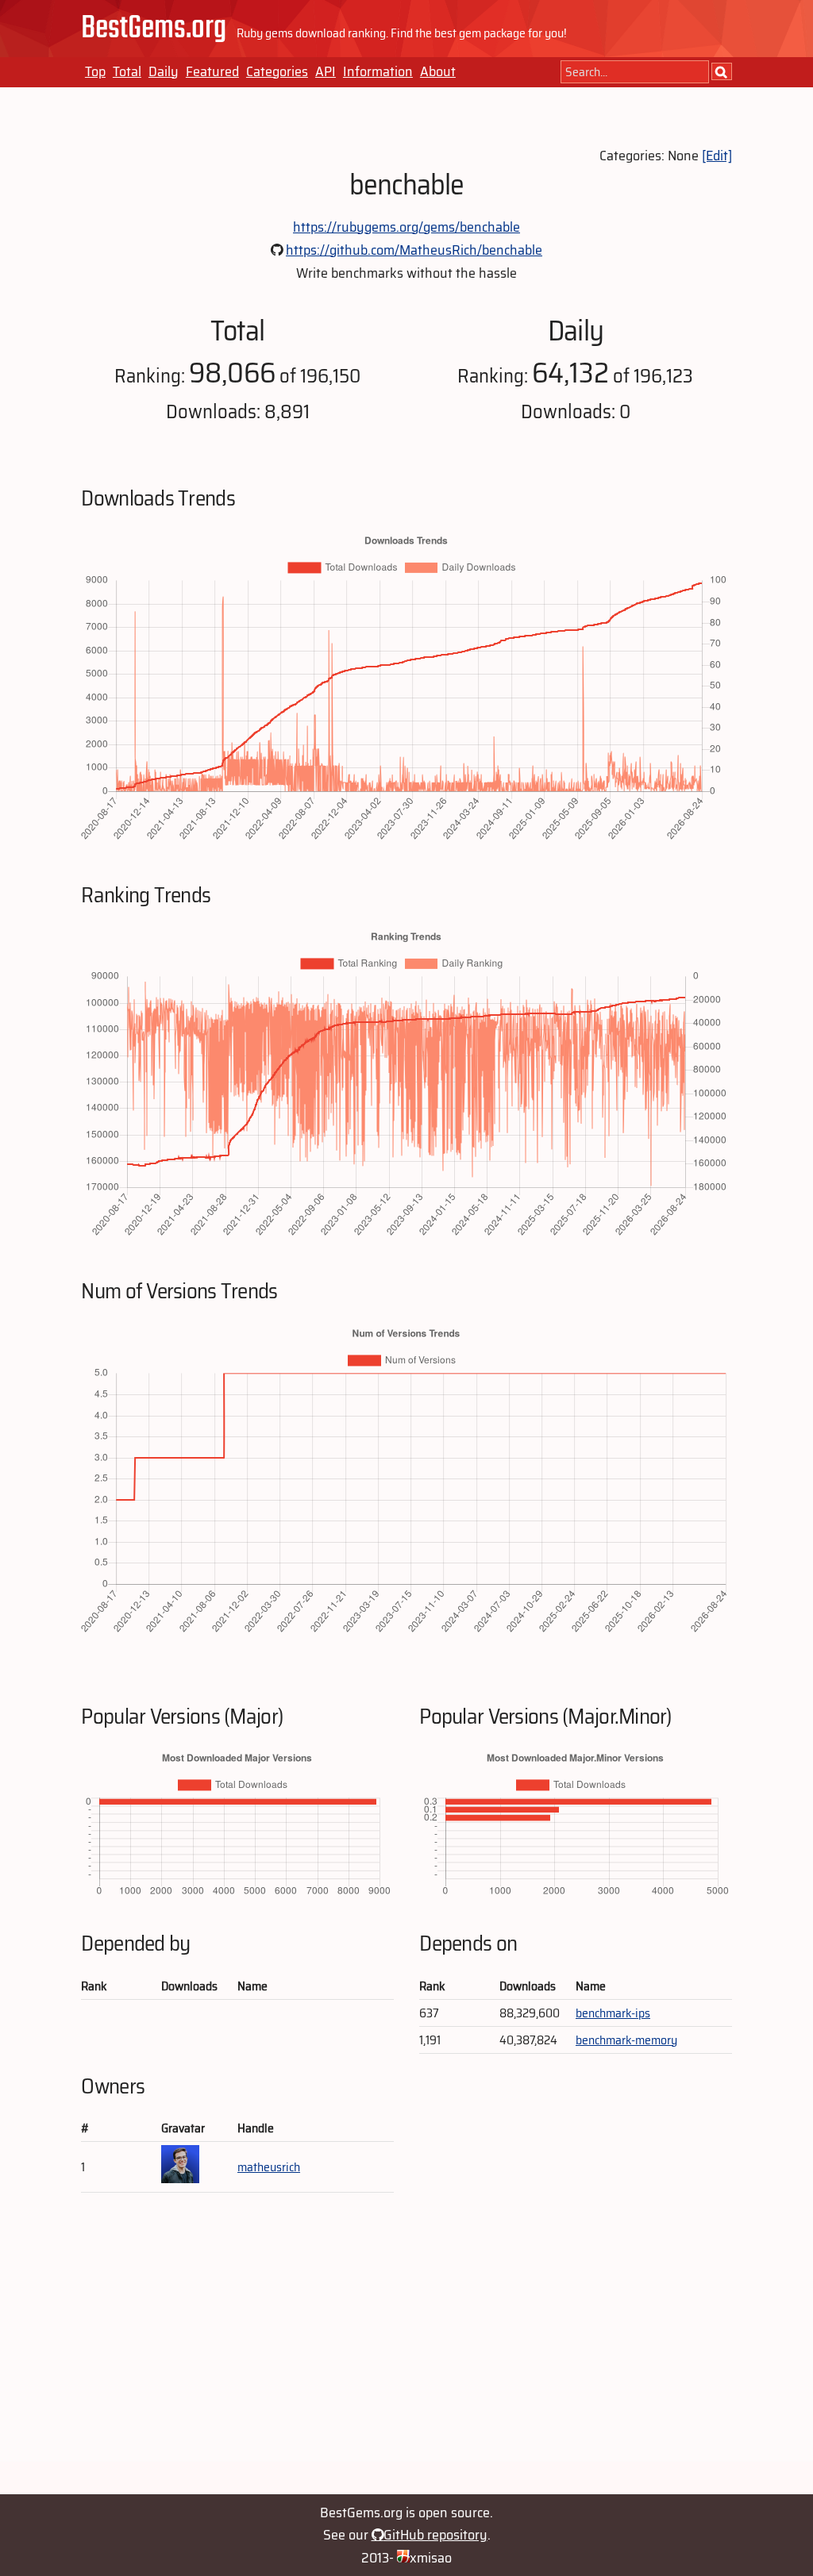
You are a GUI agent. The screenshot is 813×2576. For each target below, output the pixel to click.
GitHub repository (435, 2535)
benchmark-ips (613, 2013)
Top (95, 71)
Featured (212, 71)
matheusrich (269, 2167)
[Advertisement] (406, 2351)
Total (127, 71)
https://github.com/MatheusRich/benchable (414, 250)
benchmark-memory (626, 2040)
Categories (277, 71)
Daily (164, 71)
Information (378, 71)
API (326, 71)
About (438, 71)
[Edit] (717, 156)
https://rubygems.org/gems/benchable (406, 227)
